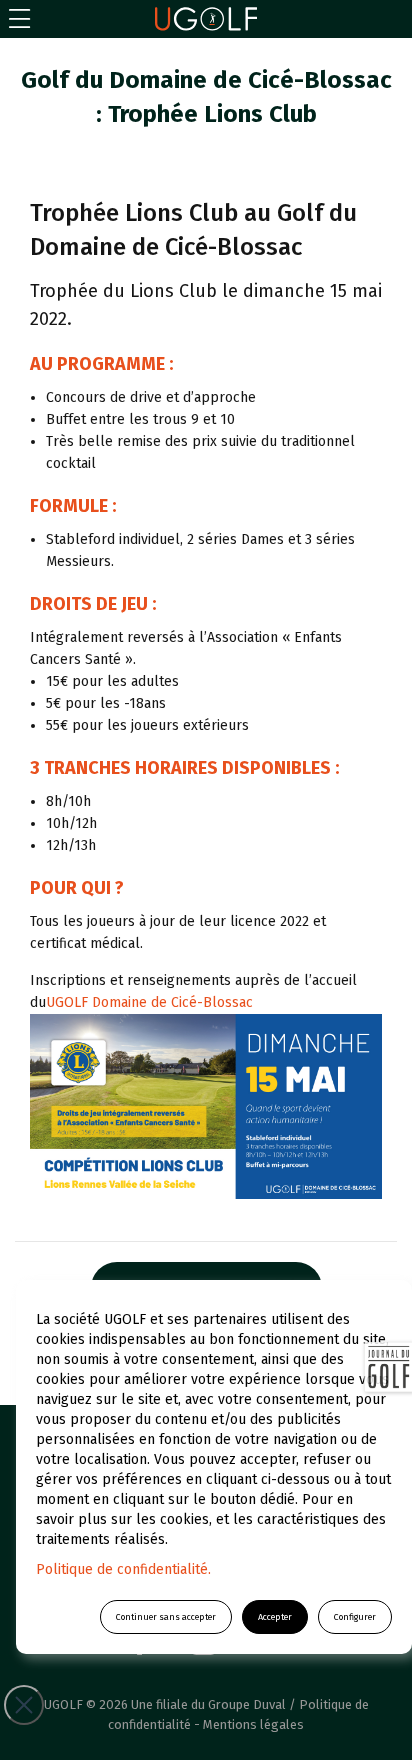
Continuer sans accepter (166, 1617)
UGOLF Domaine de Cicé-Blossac (149, 1002)
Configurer (355, 1617)
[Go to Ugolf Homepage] (206, 19)
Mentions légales (253, 1724)
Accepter (275, 1617)
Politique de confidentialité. (123, 1569)
